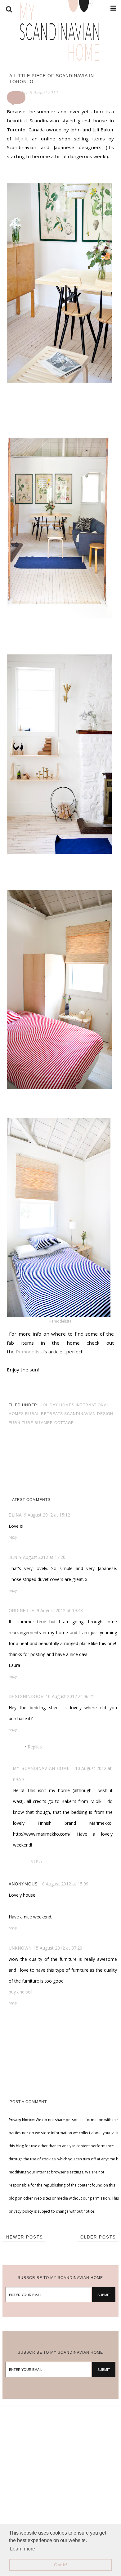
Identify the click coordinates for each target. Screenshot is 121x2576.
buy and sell (20, 1992)
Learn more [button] (22, 2549)
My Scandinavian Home (42, 1769)
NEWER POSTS (25, 2237)
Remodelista (60, 1321)
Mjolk (21, 139)
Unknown (20, 1948)
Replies (35, 1747)
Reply (13, 1537)
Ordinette (22, 1611)
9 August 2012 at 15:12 (47, 1515)
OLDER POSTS (98, 2237)
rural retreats (44, 1414)
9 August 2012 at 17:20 (42, 1557)
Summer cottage (54, 1423)
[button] (16, 97)
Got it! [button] (61, 2565)
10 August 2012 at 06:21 (70, 1696)
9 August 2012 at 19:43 (60, 1610)
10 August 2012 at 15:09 (64, 1884)
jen (13, 1557)
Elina (15, 1515)
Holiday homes (57, 1405)
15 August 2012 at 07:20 (58, 1948)
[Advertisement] (60, 2466)
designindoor (26, 1697)
